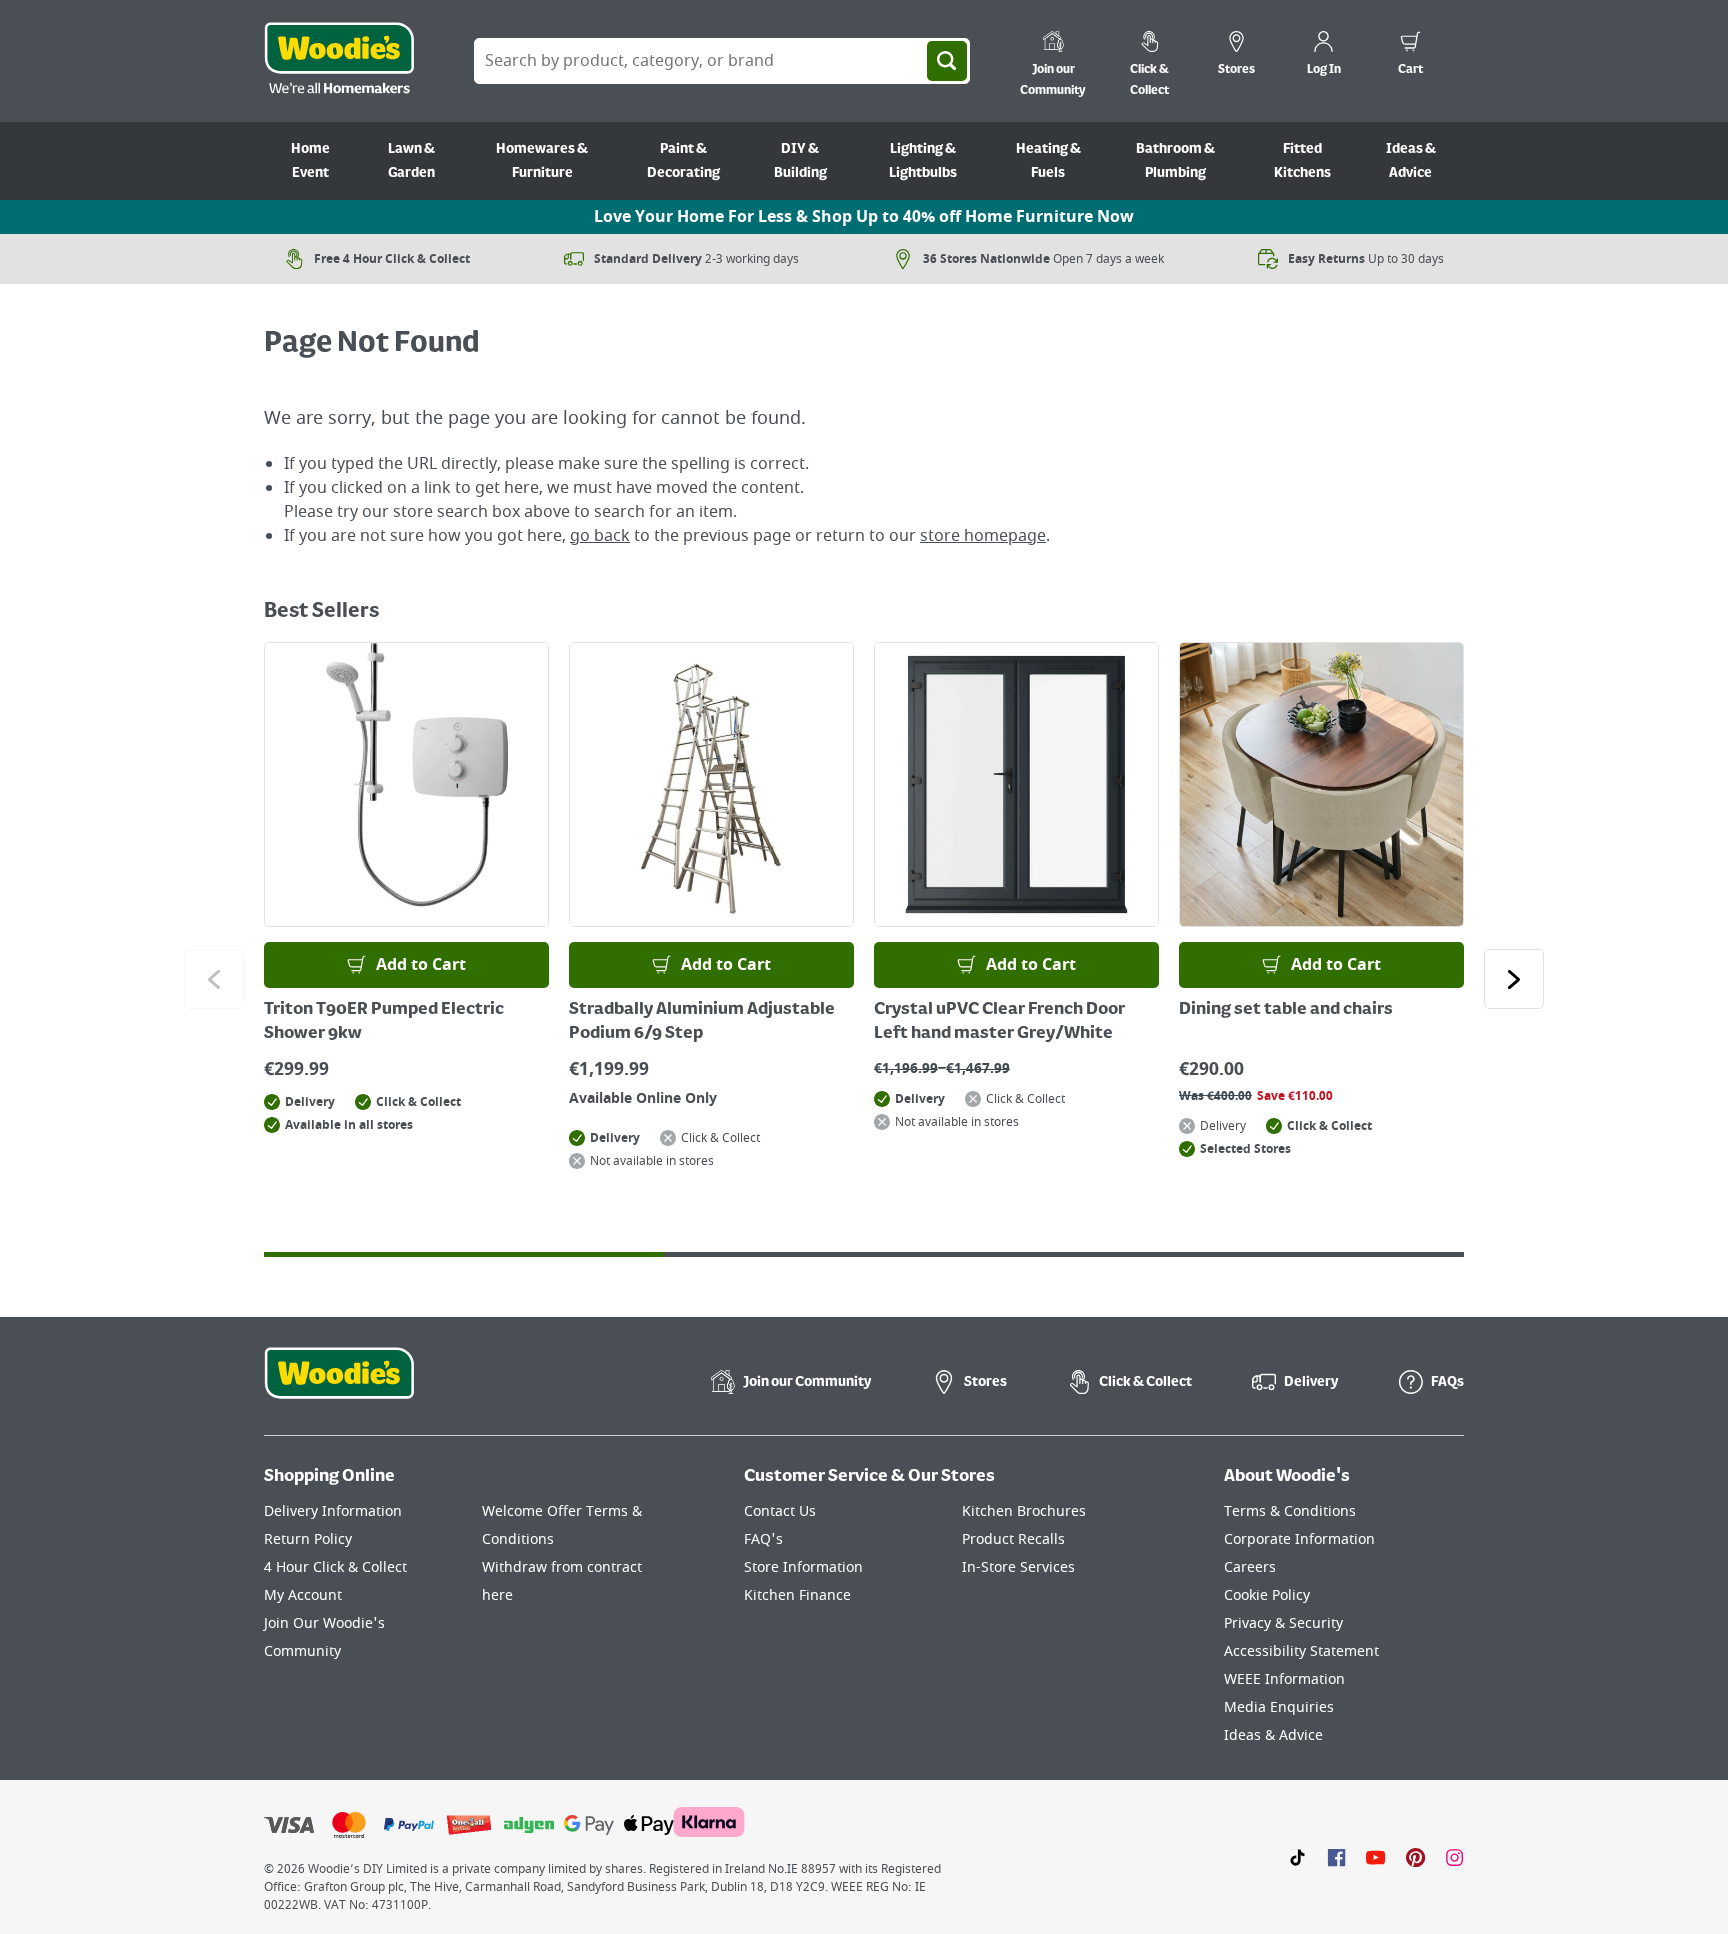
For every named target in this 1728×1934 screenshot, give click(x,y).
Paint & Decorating (683, 161)
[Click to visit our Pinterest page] (1415, 1857)
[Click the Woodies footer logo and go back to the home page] (339, 1386)
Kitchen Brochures (1024, 1511)
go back (600, 536)
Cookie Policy (1267, 1595)
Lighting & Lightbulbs (923, 161)
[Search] (947, 61)
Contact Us (780, 1511)
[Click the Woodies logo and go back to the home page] (339, 61)
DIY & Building (800, 161)
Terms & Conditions (1290, 1511)
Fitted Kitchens (1302, 161)
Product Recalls (1013, 1539)
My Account (303, 1595)
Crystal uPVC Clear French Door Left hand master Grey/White (999, 1022)
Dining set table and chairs (1286, 1010)
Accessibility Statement (1301, 1651)
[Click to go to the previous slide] (214, 979)
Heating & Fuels (1048, 161)
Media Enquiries (1279, 1707)
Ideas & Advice (1411, 161)
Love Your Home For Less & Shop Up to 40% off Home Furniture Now (864, 217)
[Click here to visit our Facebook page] (1336, 1857)
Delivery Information (333, 1511)
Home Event (310, 161)
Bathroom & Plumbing (1175, 161)
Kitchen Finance (797, 1595)
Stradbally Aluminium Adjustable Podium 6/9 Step (702, 1022)
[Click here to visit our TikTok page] (1297, 1857)
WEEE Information (1284, 1679)
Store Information (803, 1567)
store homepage (983, 536)
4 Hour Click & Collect (335, 1567)
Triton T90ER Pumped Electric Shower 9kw (384, 1022)
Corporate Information (1299, 1539)
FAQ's (763, 1539)
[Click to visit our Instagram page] (1454, 1857)
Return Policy (308, 1539)
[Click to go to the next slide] (1514, 979)
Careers (1250, 1567)
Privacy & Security (1283, 1623)
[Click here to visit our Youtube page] (1375, 1857)
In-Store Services (1018, 1567)
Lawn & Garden (411, 161)
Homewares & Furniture (542, 161)
